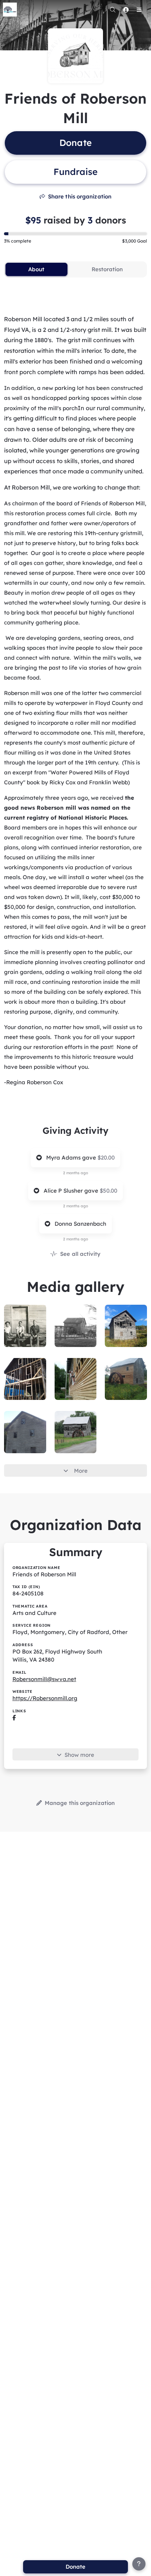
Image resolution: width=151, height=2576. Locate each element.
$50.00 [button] (108, 1191)
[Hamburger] (139, 10)
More (81, 1471)
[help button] (139, 2564)
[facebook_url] (14, 1718)
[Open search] (113, 10)
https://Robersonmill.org (45, 1698)
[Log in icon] (126, 10)
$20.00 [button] (106, 1158)
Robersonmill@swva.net (44, 1679)
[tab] (36, 269)
